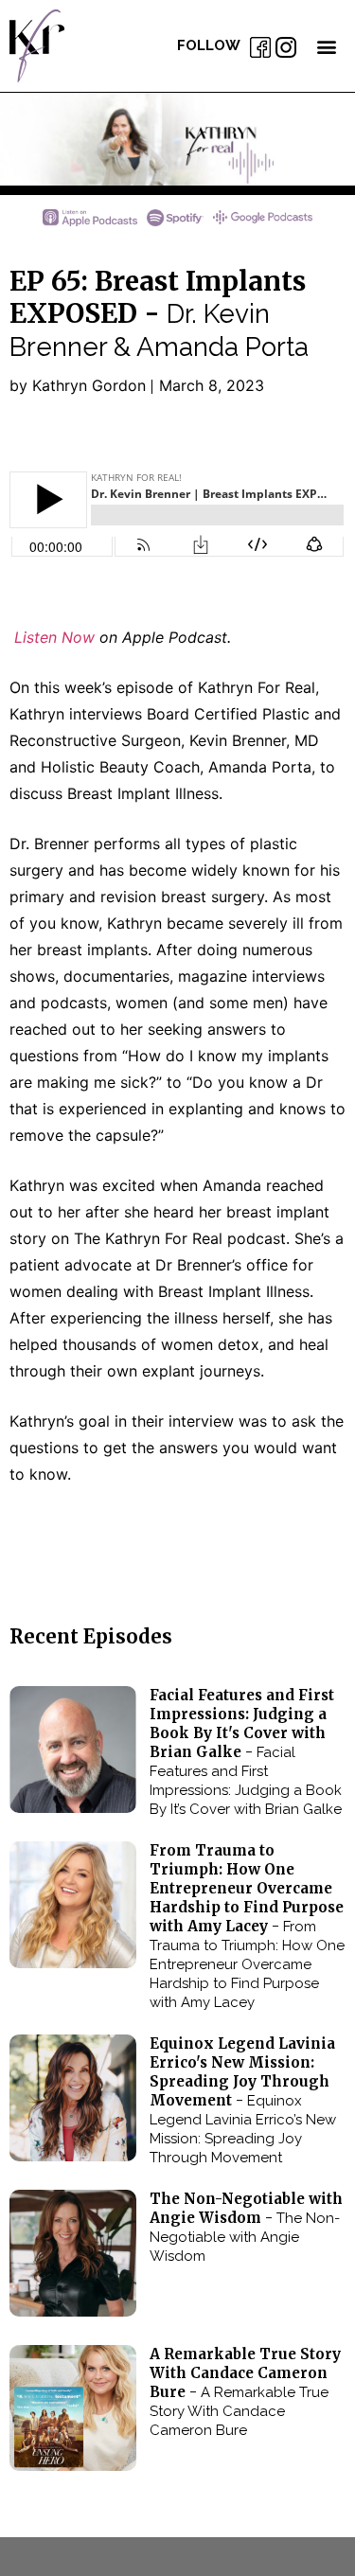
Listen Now (52, 637)
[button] (326, 46)
